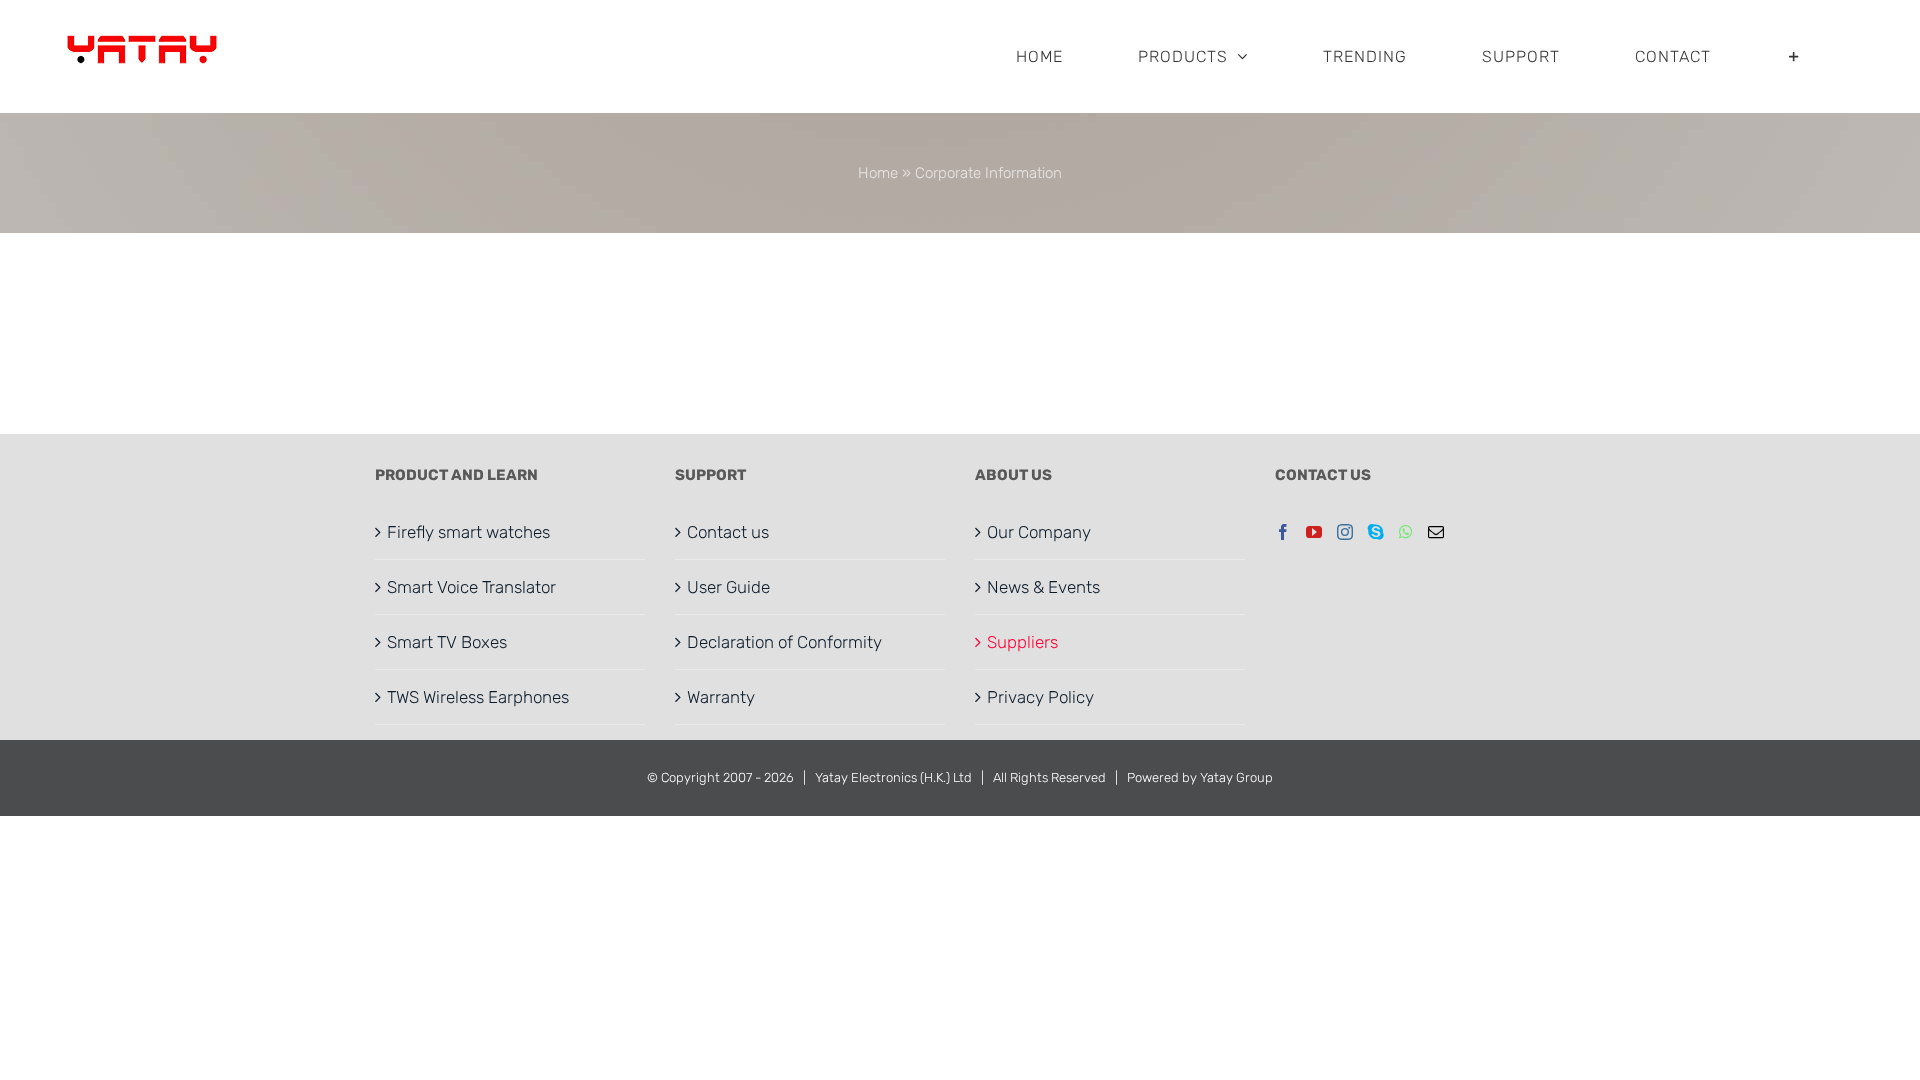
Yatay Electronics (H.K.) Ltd (893, 777)
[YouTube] (1314, 532)
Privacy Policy (1040, 697)
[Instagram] (1345, 532)
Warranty (721, 697)
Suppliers (1022, 642)
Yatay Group (1236, 777)
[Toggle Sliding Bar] (1794, 56)
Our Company (1039, 532)
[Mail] (1436, 532)
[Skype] (1376, 532)
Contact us (728, 532)
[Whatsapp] (1406, 532)
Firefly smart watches (468, 532)
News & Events (1043, 587)
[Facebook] (1283, 532)
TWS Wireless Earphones (478, 697)
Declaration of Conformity (784, 642)
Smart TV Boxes (447, 642)
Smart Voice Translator (471, 587)
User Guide (728, 587)
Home (878, 173)
